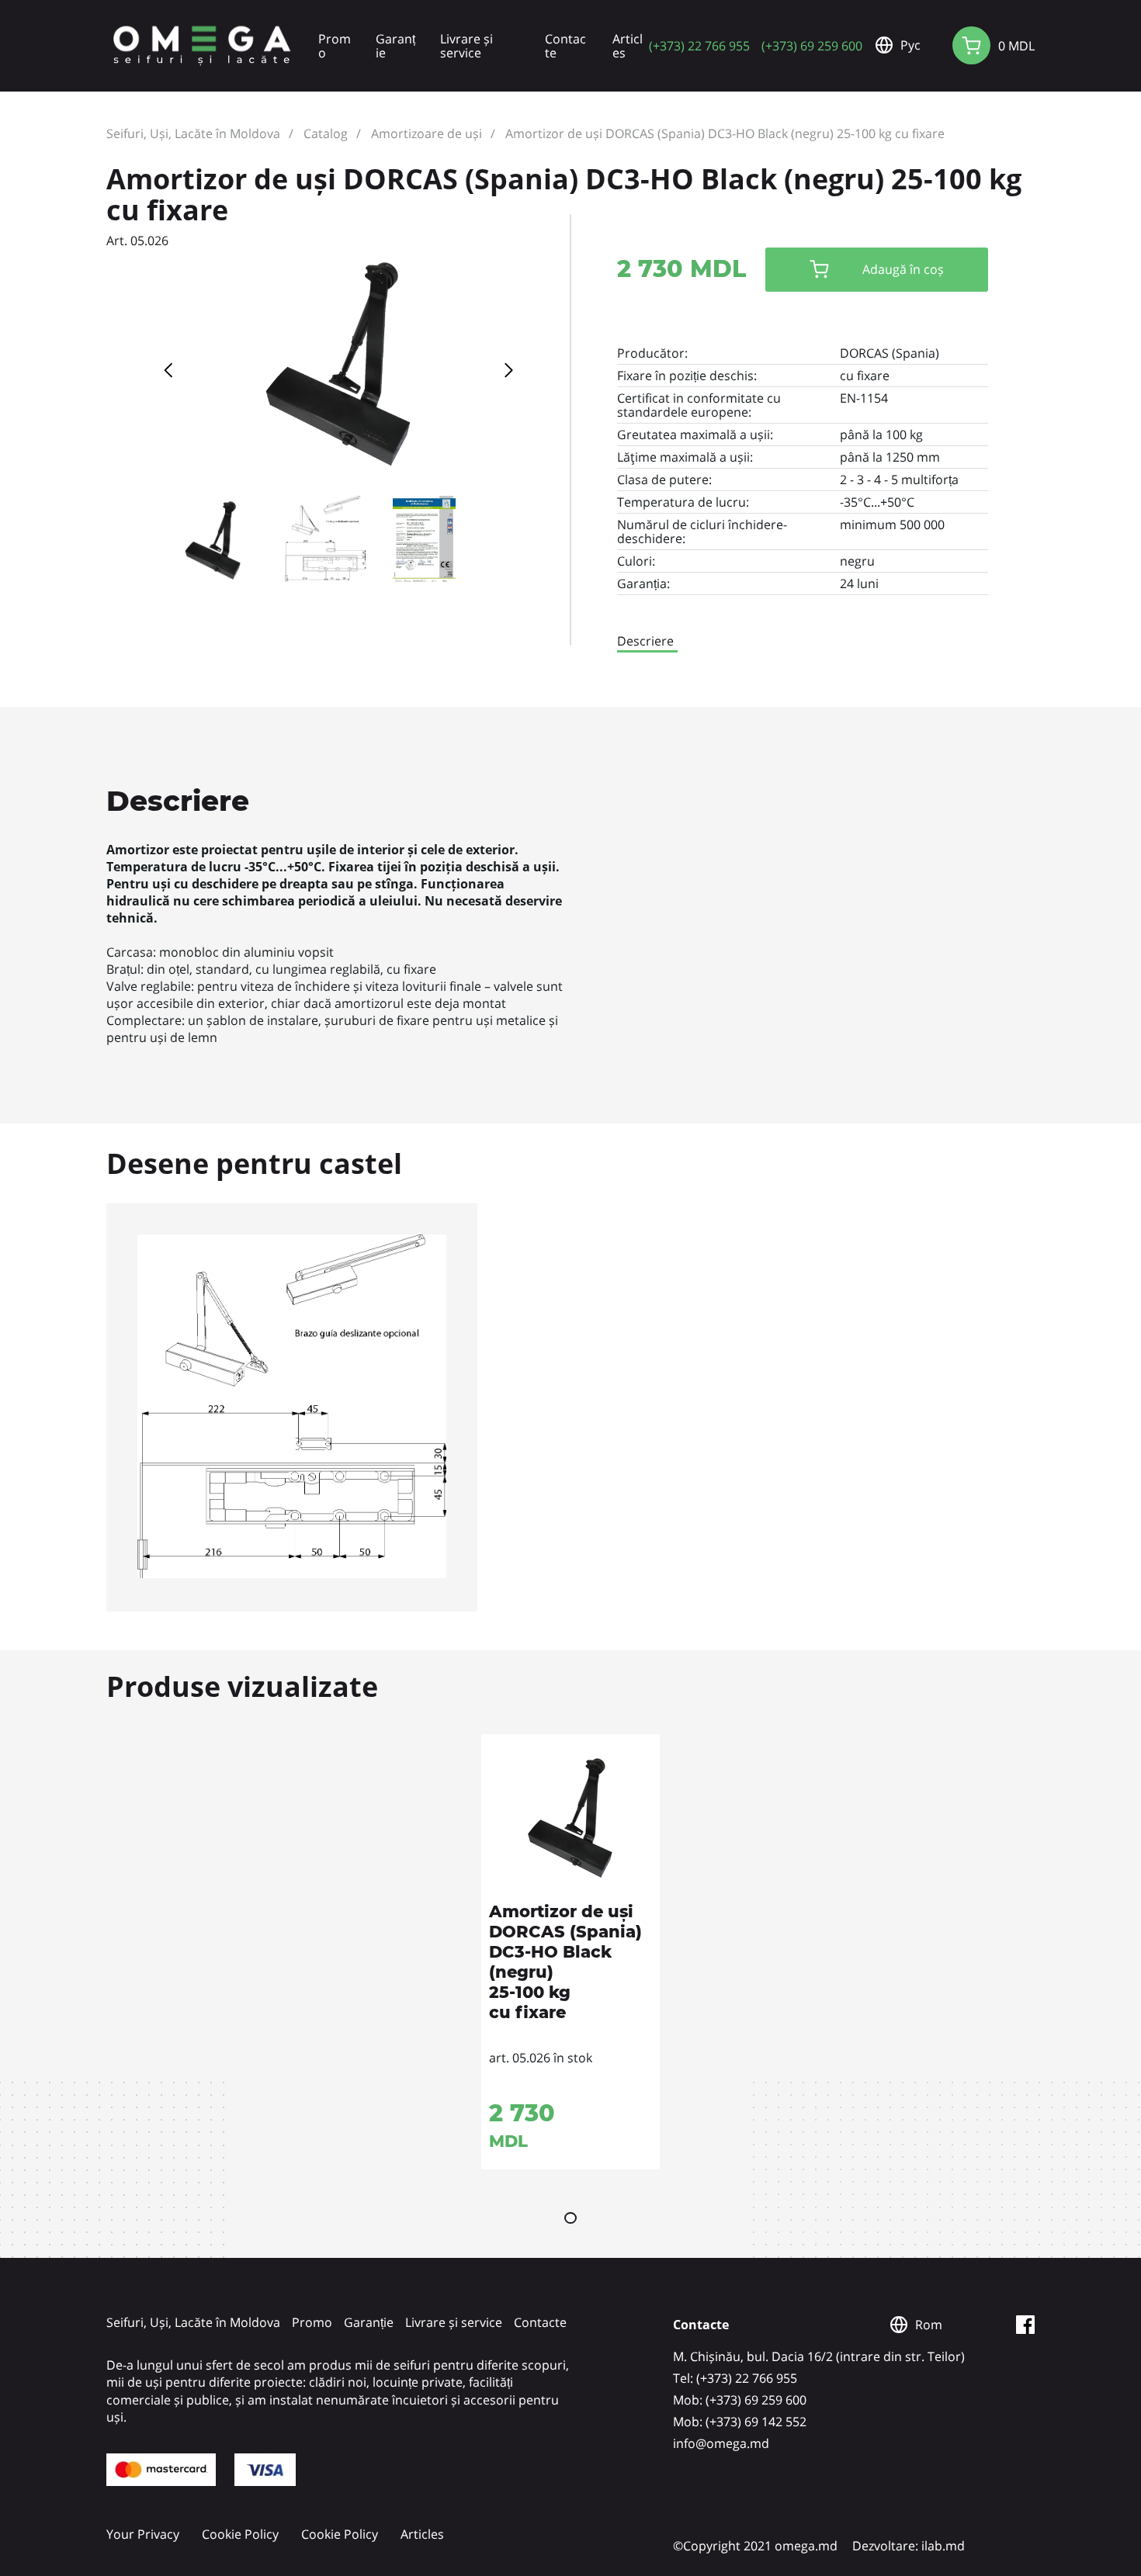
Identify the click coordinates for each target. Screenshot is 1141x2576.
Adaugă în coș (903, 269)
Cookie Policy (240, 2534)
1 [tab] (570, 2218)
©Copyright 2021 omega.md (755, 2546)
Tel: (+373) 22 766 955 (735, 2378)
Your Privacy (143, 2534)
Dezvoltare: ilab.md (909, 2546)
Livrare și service (466, 46)
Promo (335, 46)
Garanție (395, 46)
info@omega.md (721, 2443)
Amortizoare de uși (427, 133)
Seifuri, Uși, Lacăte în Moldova (193, 133)
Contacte (565, 46)
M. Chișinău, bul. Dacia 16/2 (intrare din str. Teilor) (819, 2356)
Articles (628, 46)
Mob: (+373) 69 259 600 (740, 2400)
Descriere (645, 641)
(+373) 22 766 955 (699, 45)
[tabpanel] (570, 1952)
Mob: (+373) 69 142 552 (740, 2422)
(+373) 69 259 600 (812, 45)
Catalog (326, 133)
